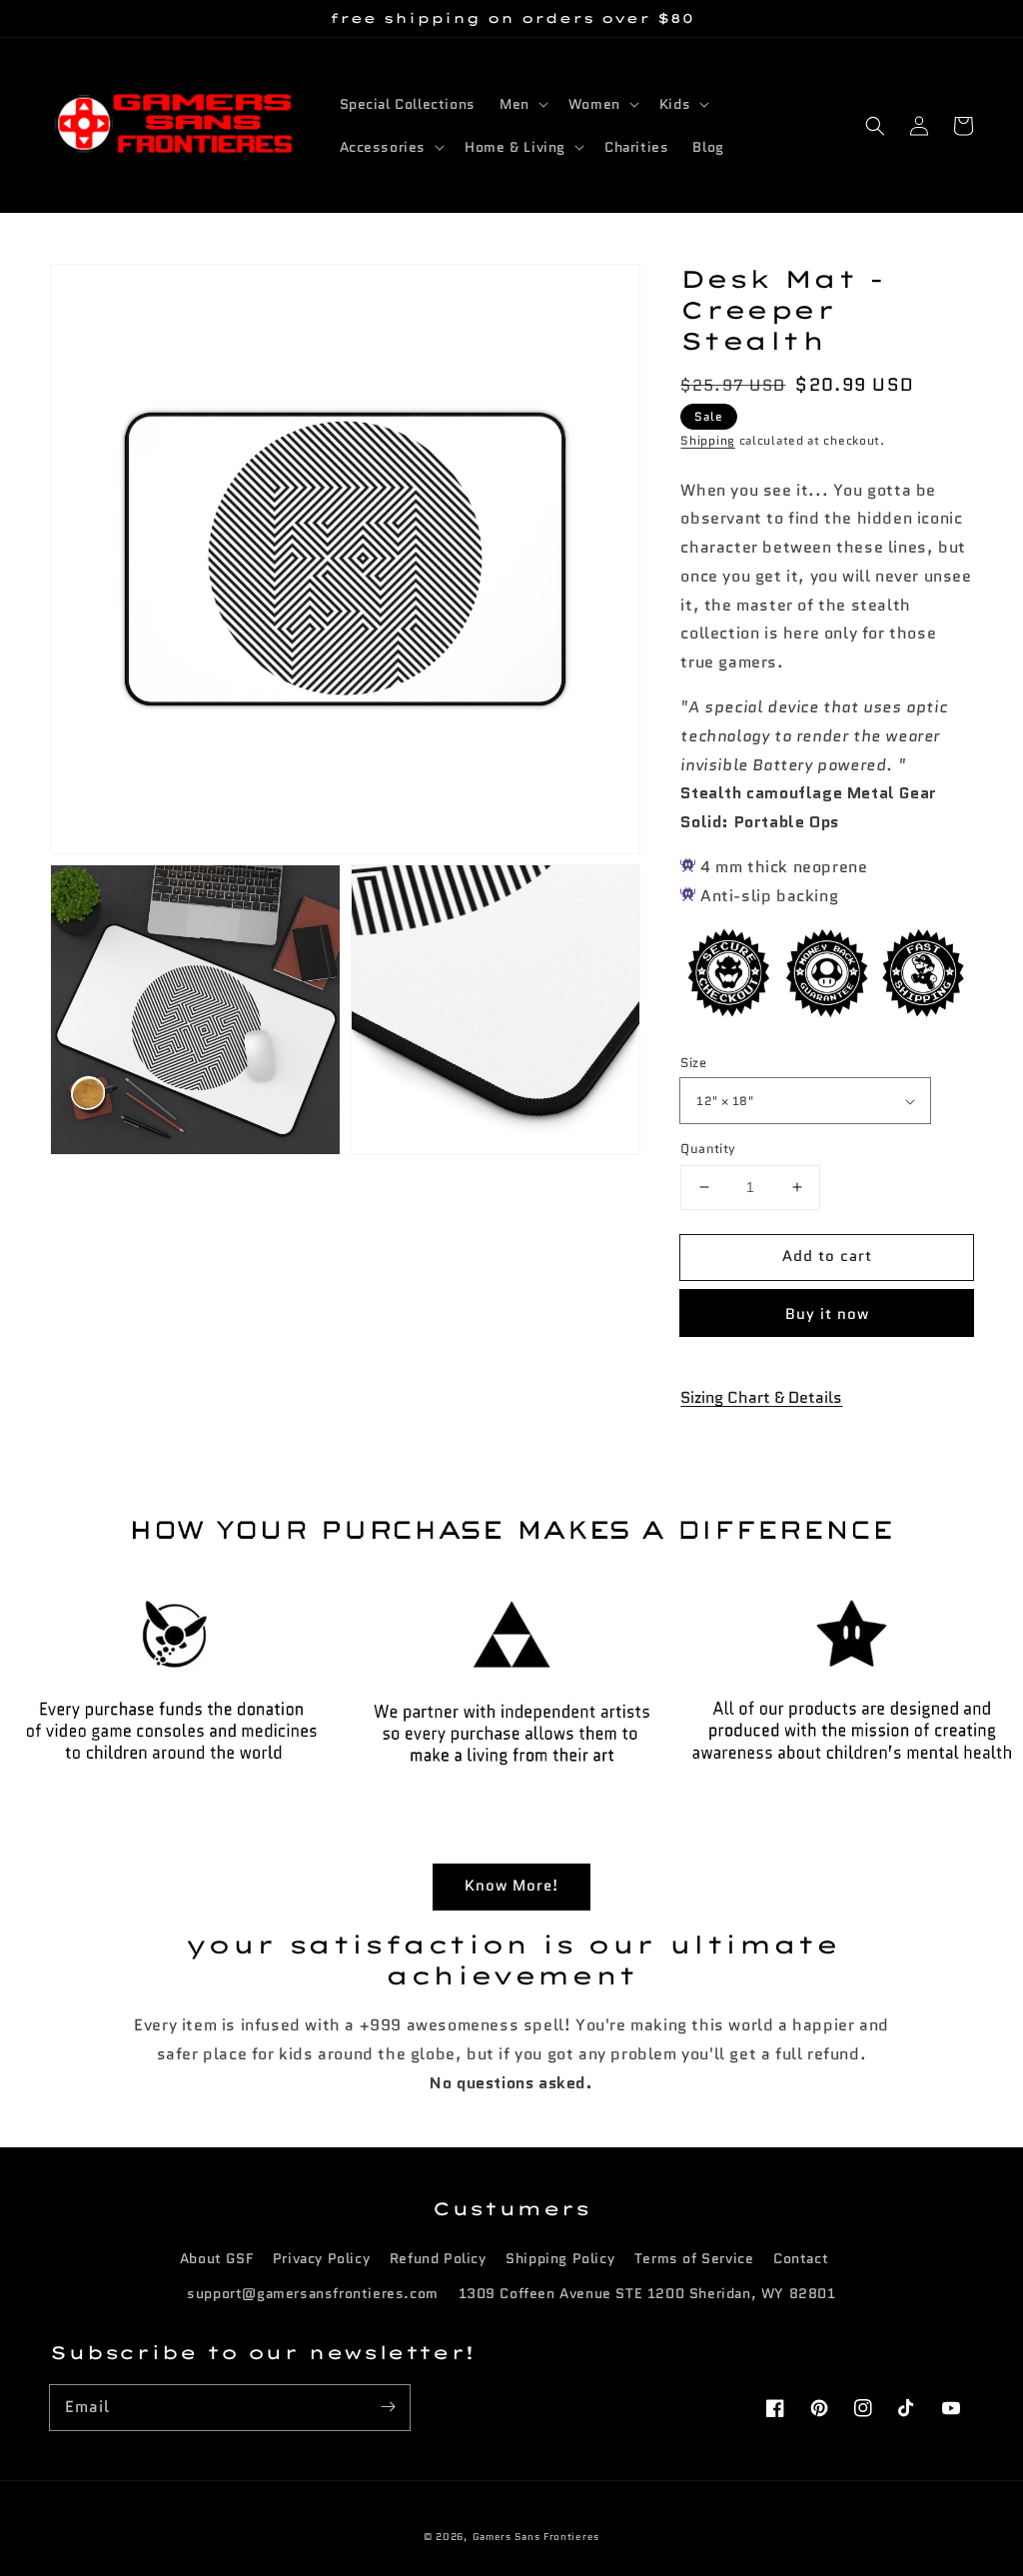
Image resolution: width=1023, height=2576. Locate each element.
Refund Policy (438, 2258)
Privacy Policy (321, 2258)
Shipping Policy (560, 2258)
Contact (801, 2258)
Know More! (511, 1886)
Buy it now (827, 1314)
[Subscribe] (388, 2407)
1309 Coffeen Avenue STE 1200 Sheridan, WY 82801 (647, 2293)
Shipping (708, 440)
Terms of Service (694, 2258)
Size (693, 1063)
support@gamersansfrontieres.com (313, 2293)
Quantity (708, 1149)
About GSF (216, 2258)
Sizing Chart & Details (761, 1397)
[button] (875, 126)
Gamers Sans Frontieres (536, 2537)
